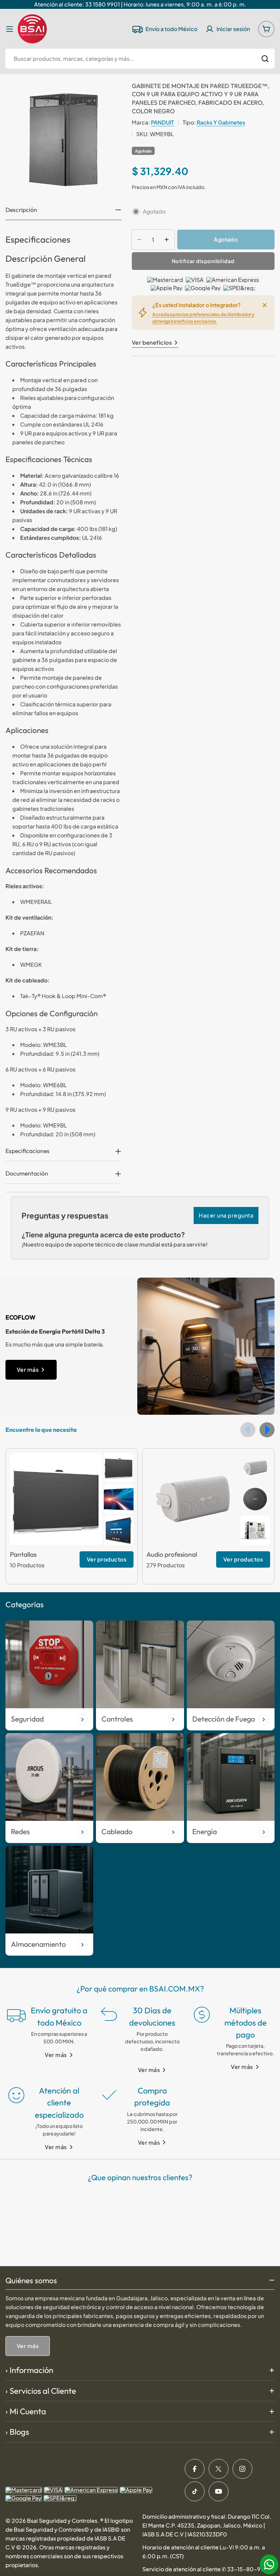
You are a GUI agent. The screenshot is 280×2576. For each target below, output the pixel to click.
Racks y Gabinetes (221, 122)
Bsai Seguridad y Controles (62, 2521)
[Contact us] (269, 2564)
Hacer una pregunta (226, 1215)
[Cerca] (265, 305)
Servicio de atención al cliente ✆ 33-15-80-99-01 (208, 2569)
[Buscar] (265, 59)
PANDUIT (163, 122)
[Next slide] (267, 1430)
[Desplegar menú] (10, 29)
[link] (119, 1468)
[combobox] (140, 59)
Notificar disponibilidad (203, 261)
